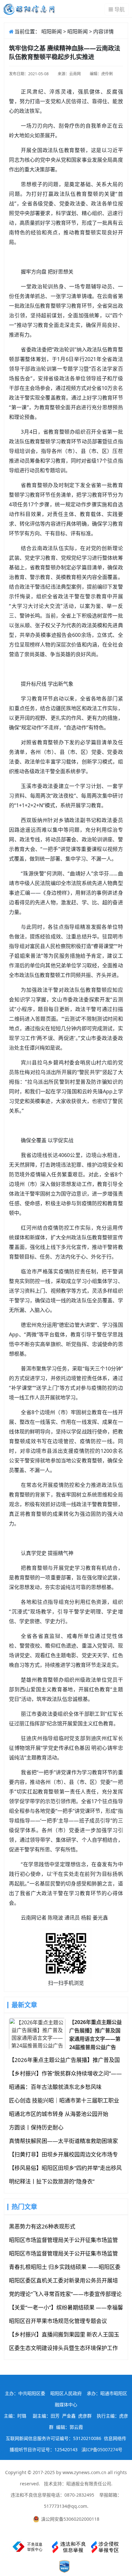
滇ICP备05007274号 (102, 2449)
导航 (120, 9)
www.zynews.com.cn (84, 2472)
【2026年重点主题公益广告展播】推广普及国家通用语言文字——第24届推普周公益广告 (95, 2034)
